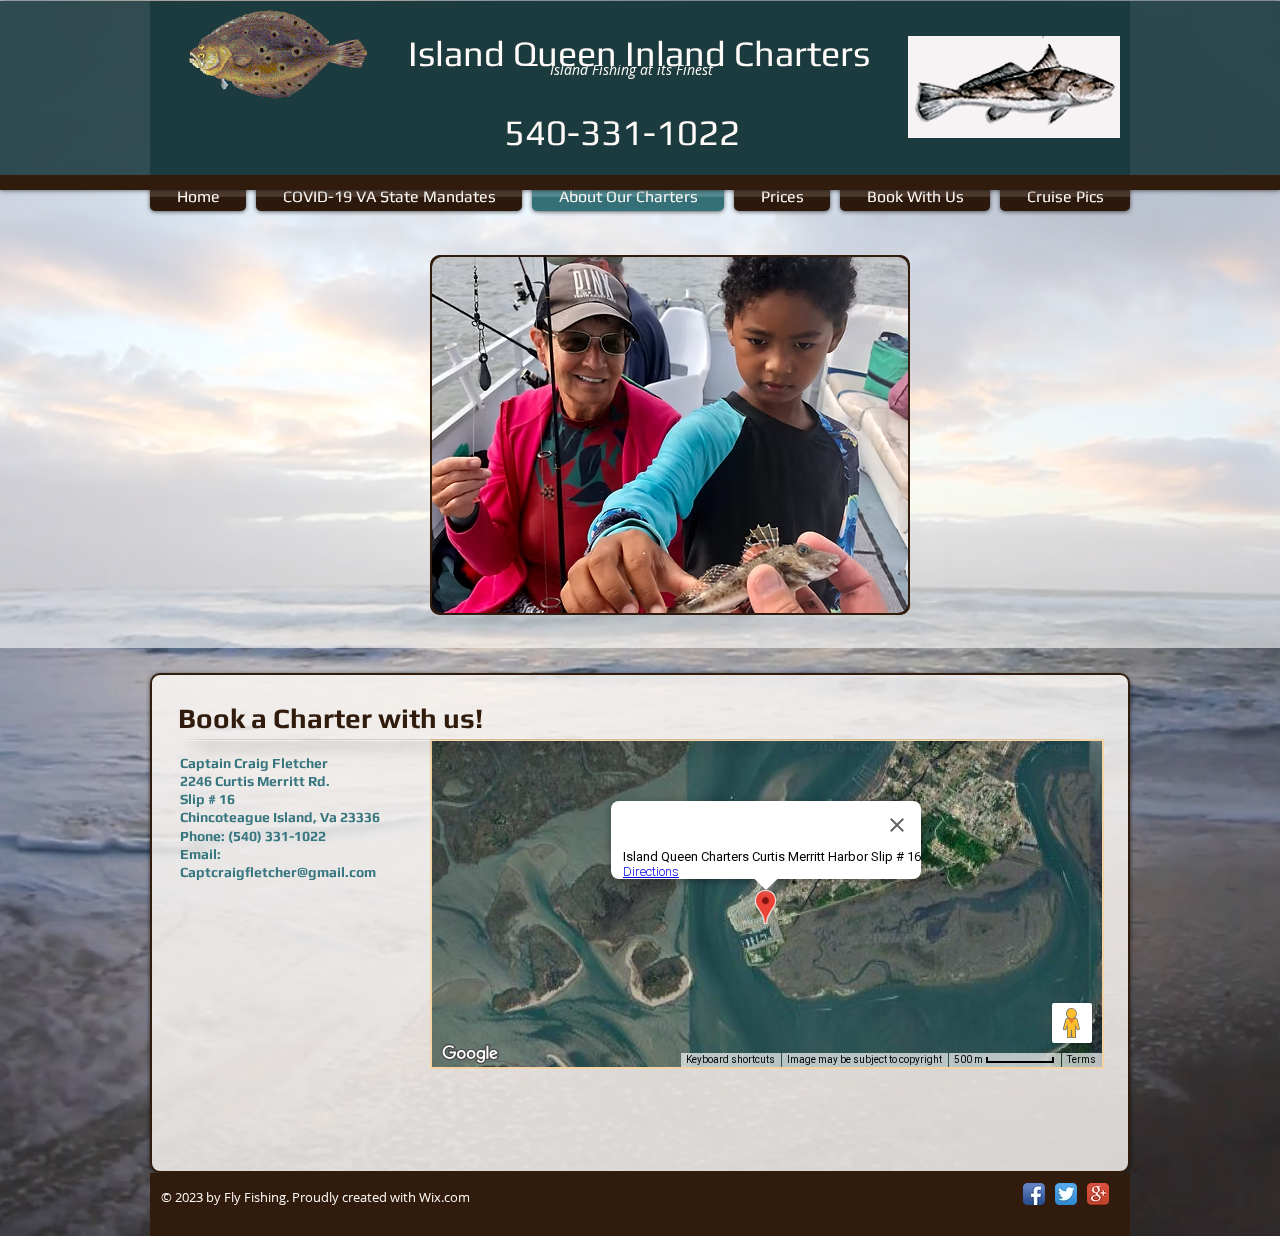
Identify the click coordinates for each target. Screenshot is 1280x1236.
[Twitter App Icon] (1066, 1194)
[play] (859, 595)
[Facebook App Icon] (1034, 1194)
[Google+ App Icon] (1098, 1194)
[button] (670, 435)
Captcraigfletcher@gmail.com (278, 872)
